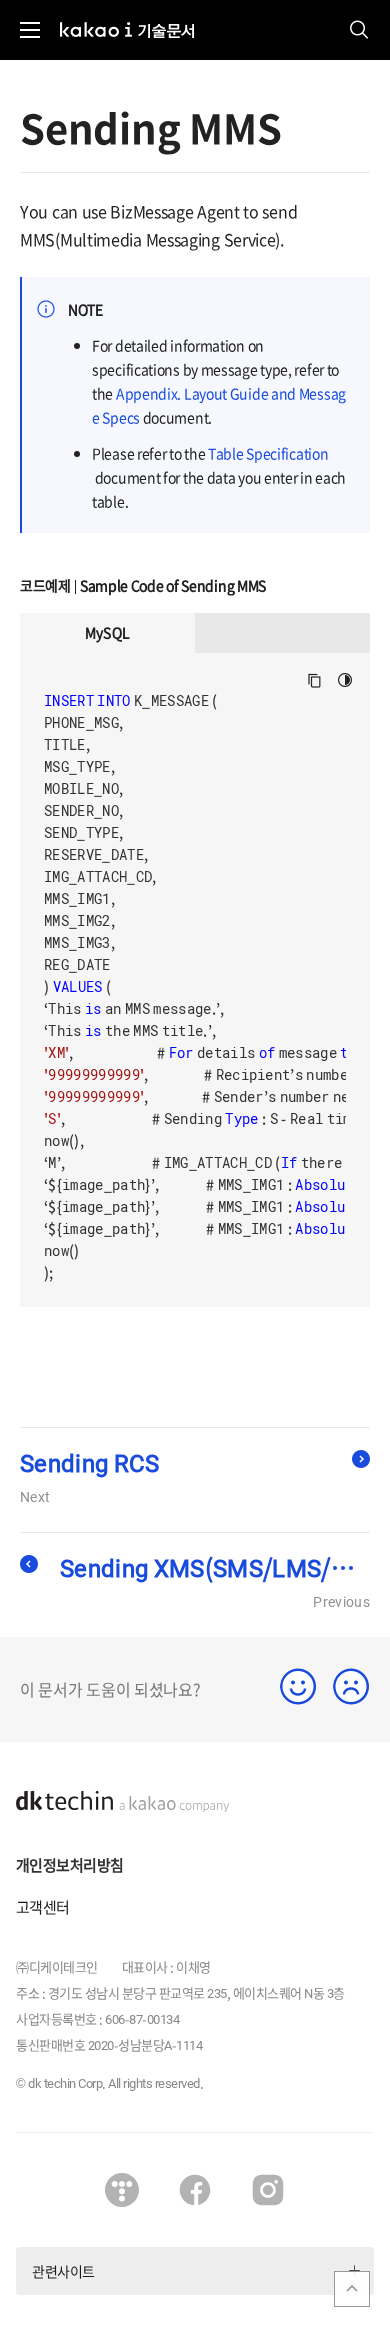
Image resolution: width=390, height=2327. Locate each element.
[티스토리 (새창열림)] (122, 2190)
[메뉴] (30, 30)
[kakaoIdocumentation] (127, 19)
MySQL (108, 632)
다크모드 (345, 680)
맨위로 (352, 2289)
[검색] (360, 30)
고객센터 (43, 1907)
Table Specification (268, 453)
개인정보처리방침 (69, 1865)
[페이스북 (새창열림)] (195, 2190)
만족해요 (298, 1686)
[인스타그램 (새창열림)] (268, 2190)
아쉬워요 (351, 1686)
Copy (314, 680)
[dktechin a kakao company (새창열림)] (123, 1802)
